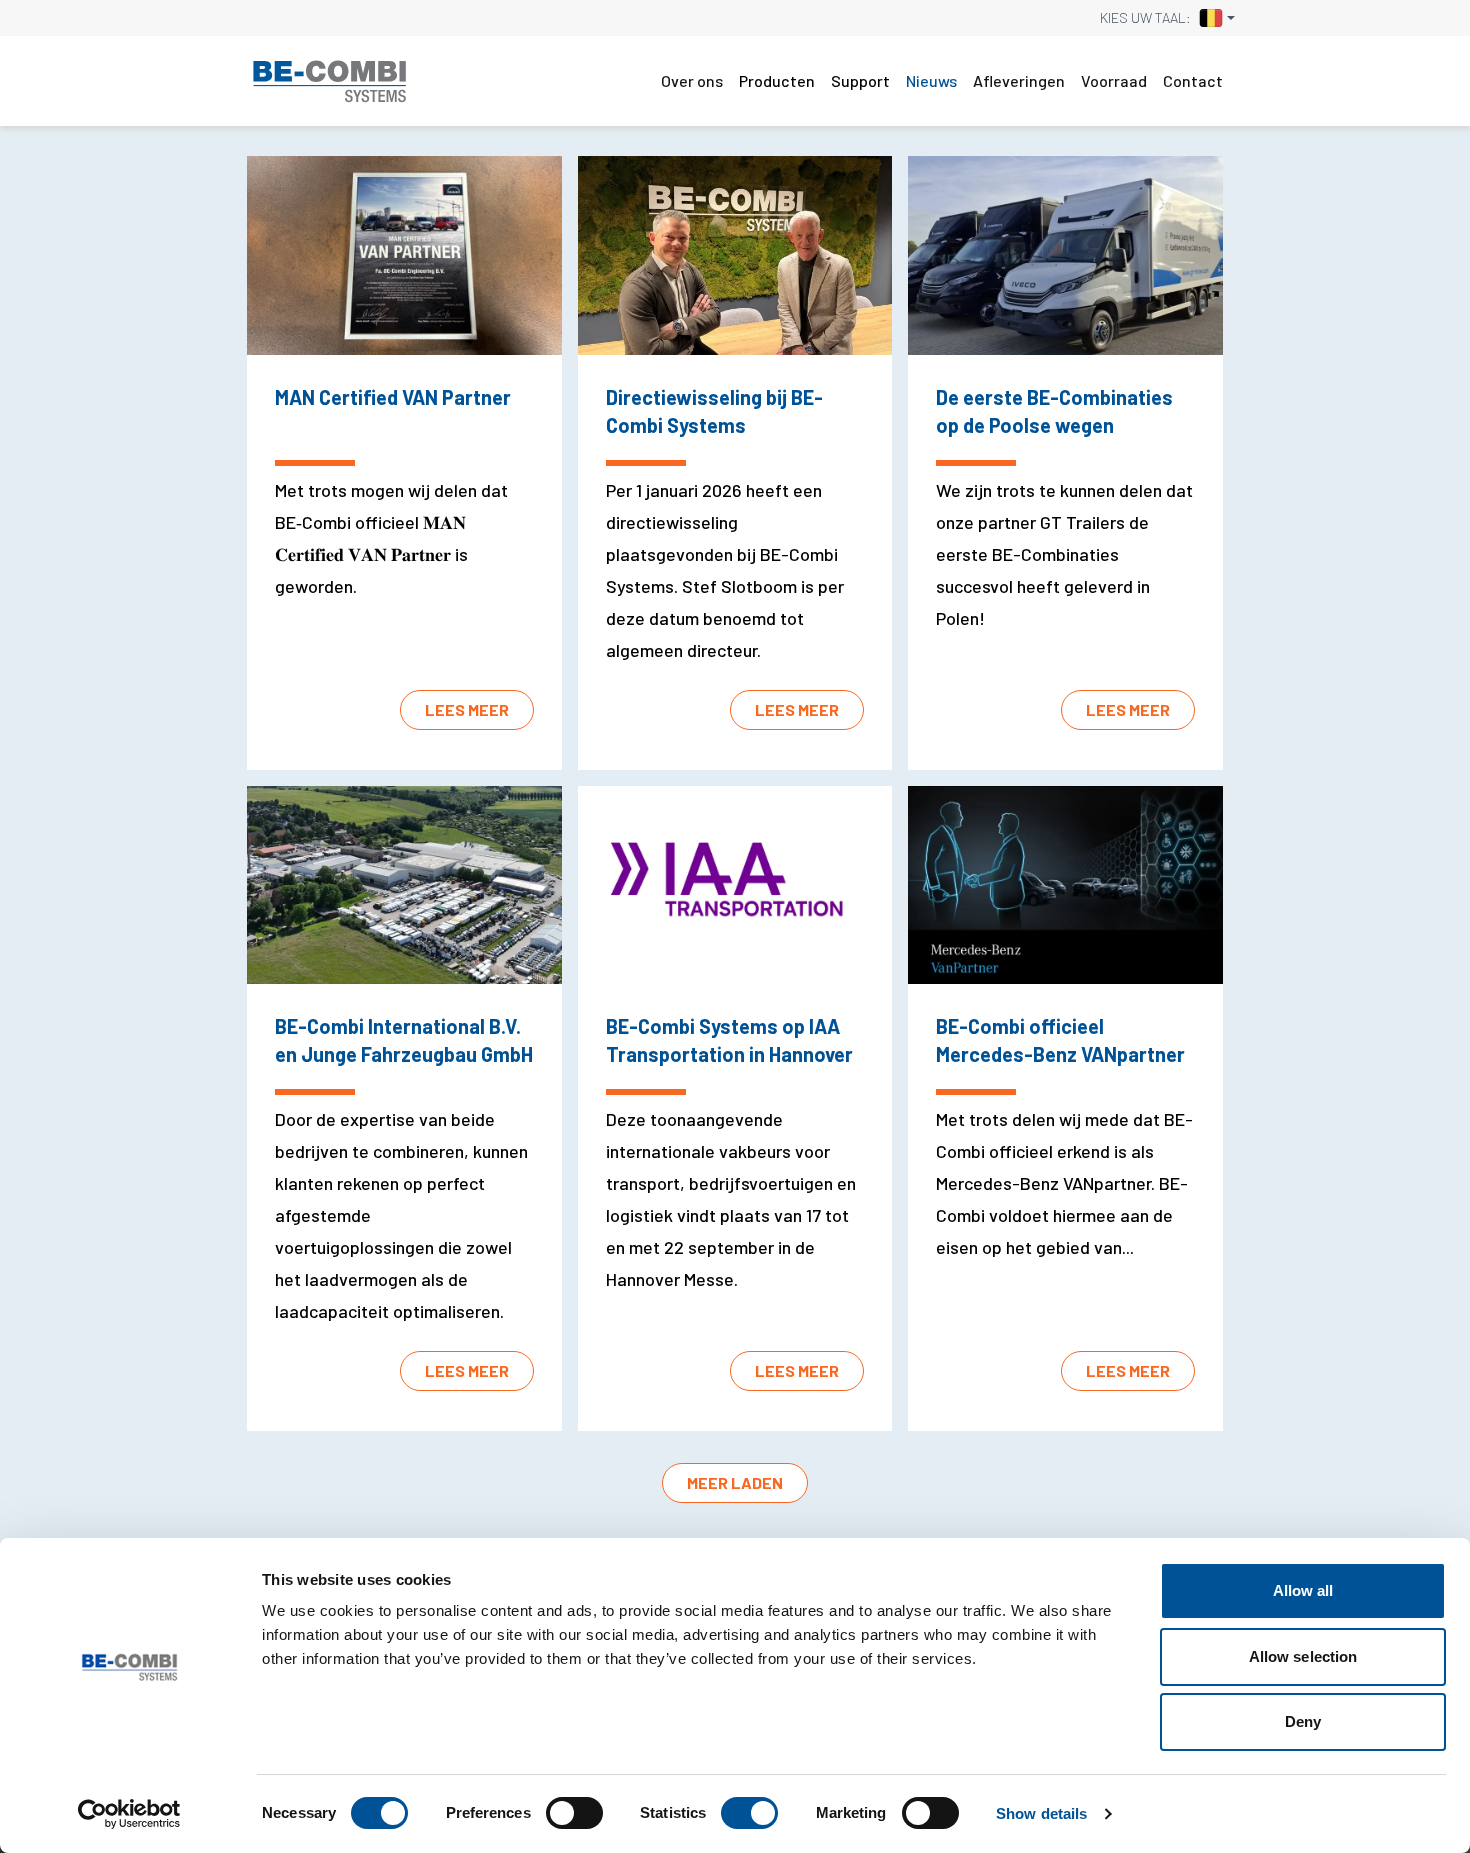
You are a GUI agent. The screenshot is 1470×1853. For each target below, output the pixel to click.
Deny (1303, 1721)
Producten (777, 80)
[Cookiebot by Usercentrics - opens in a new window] (129, 1814)
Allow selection (1303, 1656)
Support (860, 80)
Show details (1041, 1813)
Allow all (1303, 1590)
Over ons (692, 80)
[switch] (574, 1813)
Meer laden (735, 1482)
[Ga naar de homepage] (330, 81)
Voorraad (1114, 80)
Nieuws (931, 80)
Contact (1193, 80)
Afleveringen (1019, 80)
